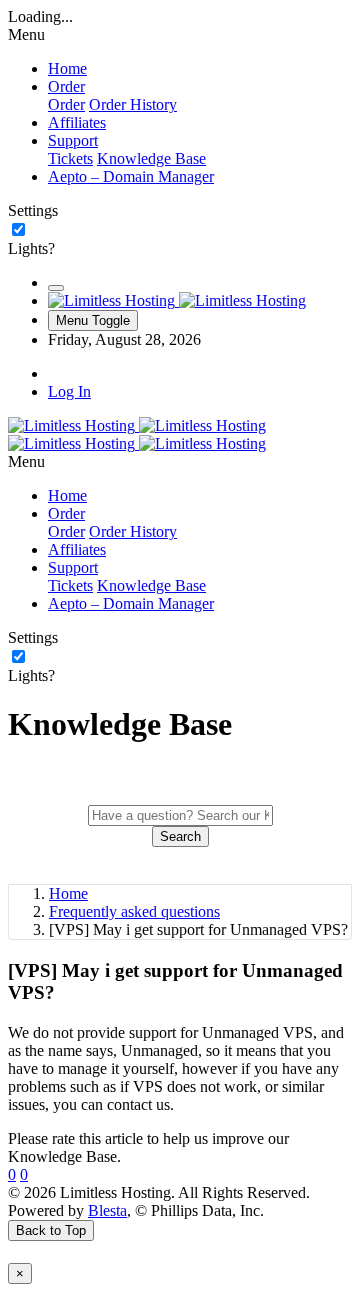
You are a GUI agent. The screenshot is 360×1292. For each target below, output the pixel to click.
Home (68, 893)
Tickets (70, 158)
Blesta (107, 1210)
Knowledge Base (151, 158)
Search (180, 836)
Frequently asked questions (134, 911)
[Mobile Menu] (56, 288)
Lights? (31, 248)
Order (66, 104)
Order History (133, 104)
